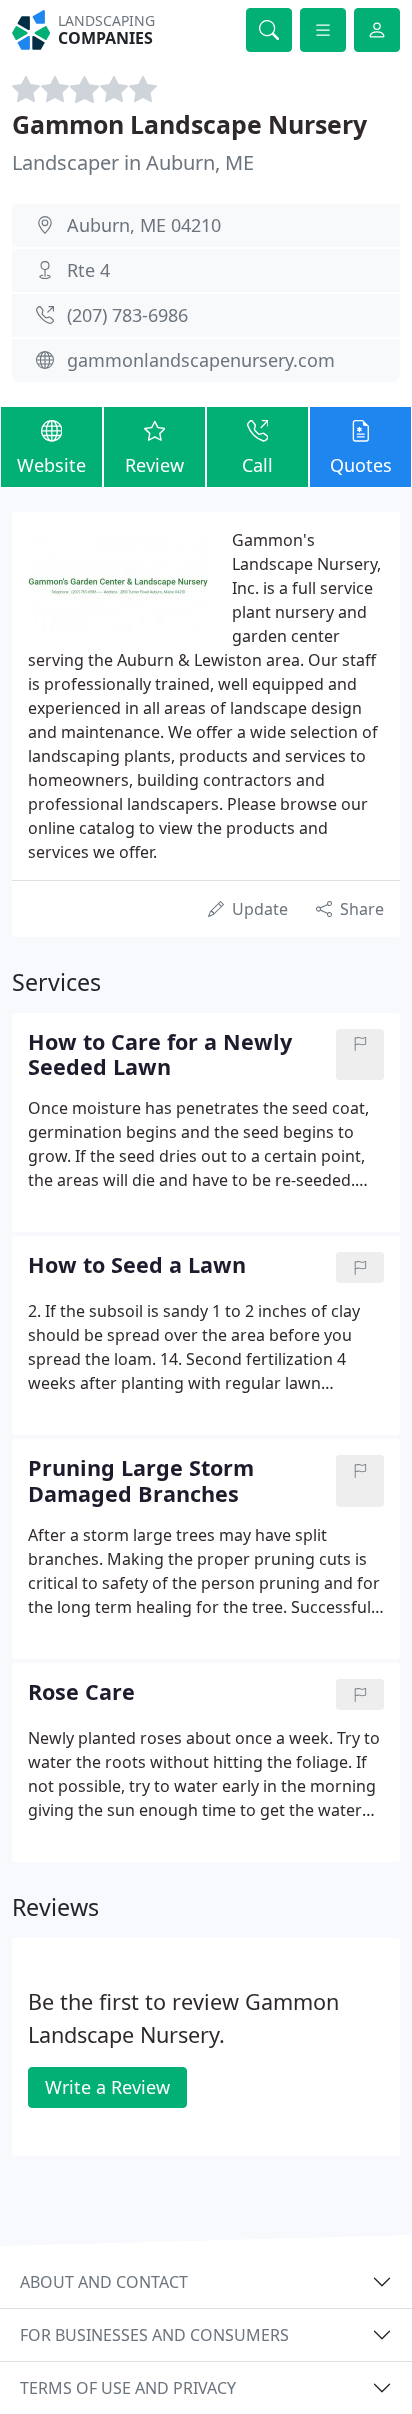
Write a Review (107, 2087)
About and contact (104, 2282)
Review (154, 465)
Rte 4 (88, 270)
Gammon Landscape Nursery (189, 124)
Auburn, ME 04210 (144, 225)
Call (257, 465)
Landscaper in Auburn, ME (133, 162)
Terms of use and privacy (128, 2388)
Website (51, 465)
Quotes (361, 465)
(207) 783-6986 (127, 315)
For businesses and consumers (154, 2335)
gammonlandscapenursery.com (201, 360)
